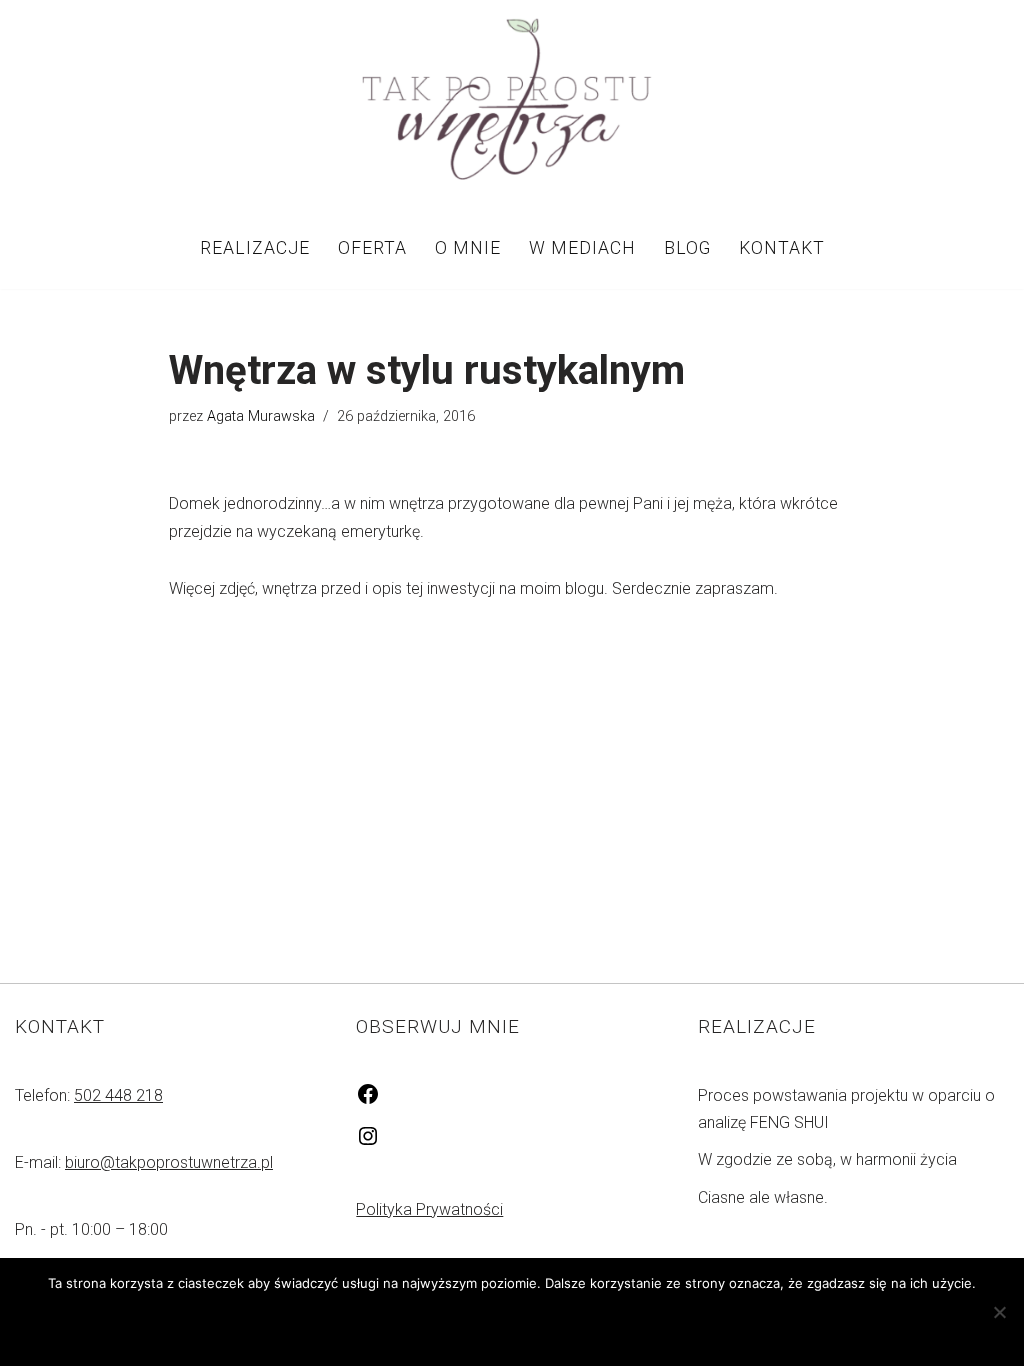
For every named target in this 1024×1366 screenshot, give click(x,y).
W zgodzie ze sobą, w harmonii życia (827, 1159)
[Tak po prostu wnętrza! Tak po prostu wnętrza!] (512, 103)
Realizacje (255, 248)
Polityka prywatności (562, 1324)
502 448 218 (118, 1095)
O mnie (468, 248)
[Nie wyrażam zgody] (999, 1312)
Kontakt (782, 248)
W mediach (582, 248)
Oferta (372, 248)
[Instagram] (368, 1142)
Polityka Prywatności (429, 1209)
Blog (687, 248)
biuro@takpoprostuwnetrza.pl (169, 1162)
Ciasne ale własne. (763, 1197)
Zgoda (419, 1324)
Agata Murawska (261, 416)
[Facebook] (368, 1100)
